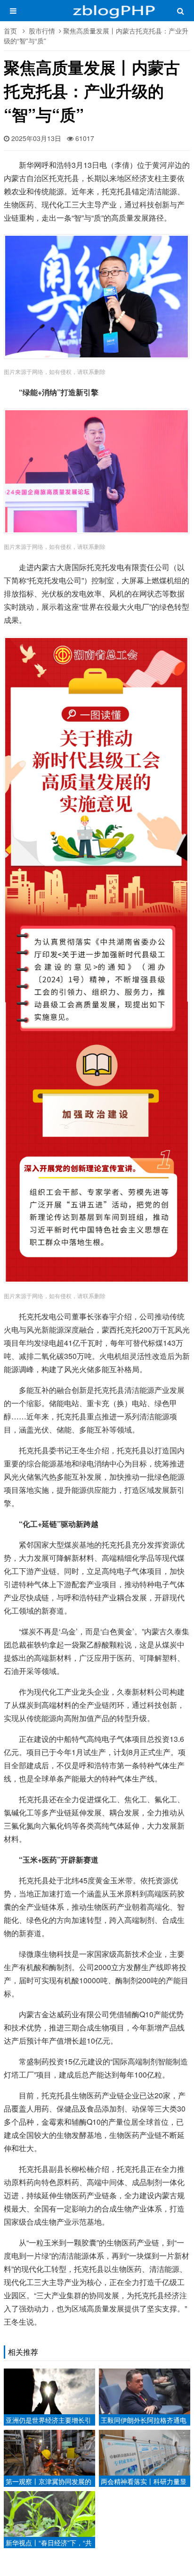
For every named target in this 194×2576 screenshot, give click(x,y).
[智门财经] (97, 15)
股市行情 (42, 31)
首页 (10, 31)
